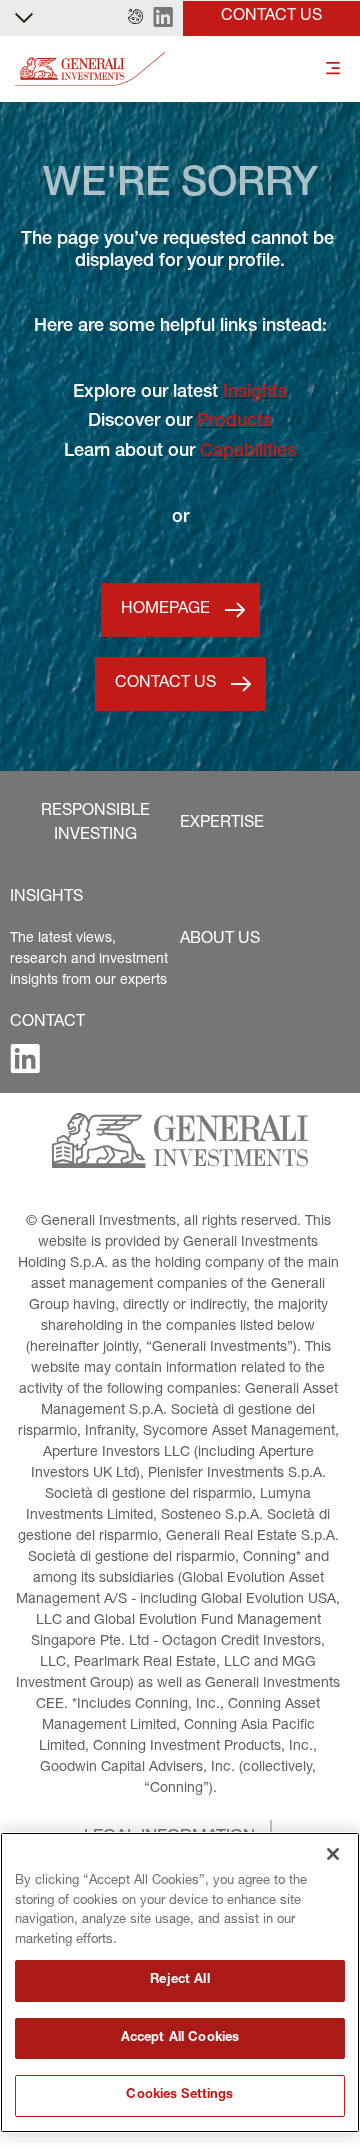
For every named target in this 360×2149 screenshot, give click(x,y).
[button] (135, 18)
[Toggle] (333, 69)
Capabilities (248, 452)
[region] (180, 1982)
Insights (255, 393)
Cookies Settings (179, 2095)
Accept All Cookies (180, 2038)
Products (234, 422)
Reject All (179, 1980)
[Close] (333, 1854)
